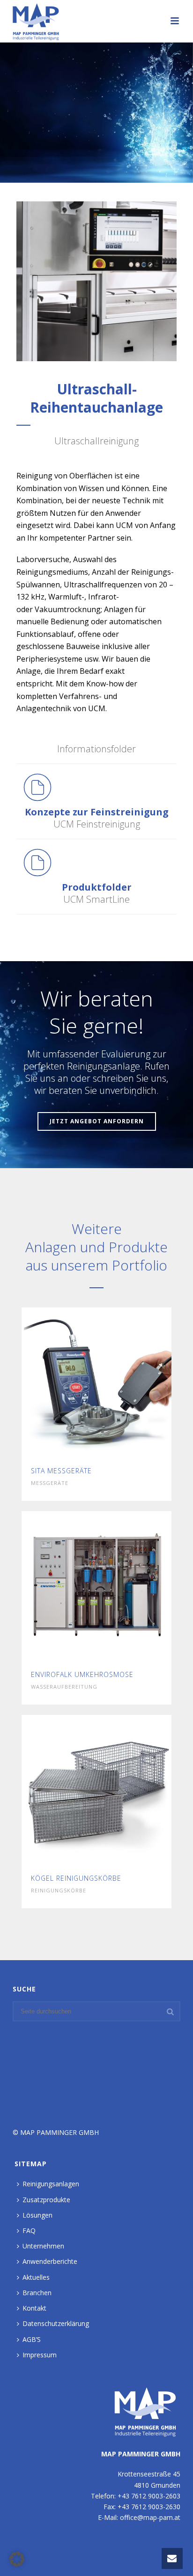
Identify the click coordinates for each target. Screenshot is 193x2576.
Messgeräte (50, 1483)
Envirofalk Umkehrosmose (82, 1674)
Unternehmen (43, 2246)
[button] (17, 2559)
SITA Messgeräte (61, 1471)
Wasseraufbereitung (64, 1687)
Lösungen (37, 2215)
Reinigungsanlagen (51, 2184)
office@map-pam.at (150, 2517)
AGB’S (32, 2339)
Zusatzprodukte (46, 2200)
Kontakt (34, 2308)
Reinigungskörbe (59, 1890)
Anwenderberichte (50, 2261)
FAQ (29, 2230)
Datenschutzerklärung (56, 2323)
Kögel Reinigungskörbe (76, 1878)
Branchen (37, 2293)
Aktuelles (36, 2277)
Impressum (40, 2355)
